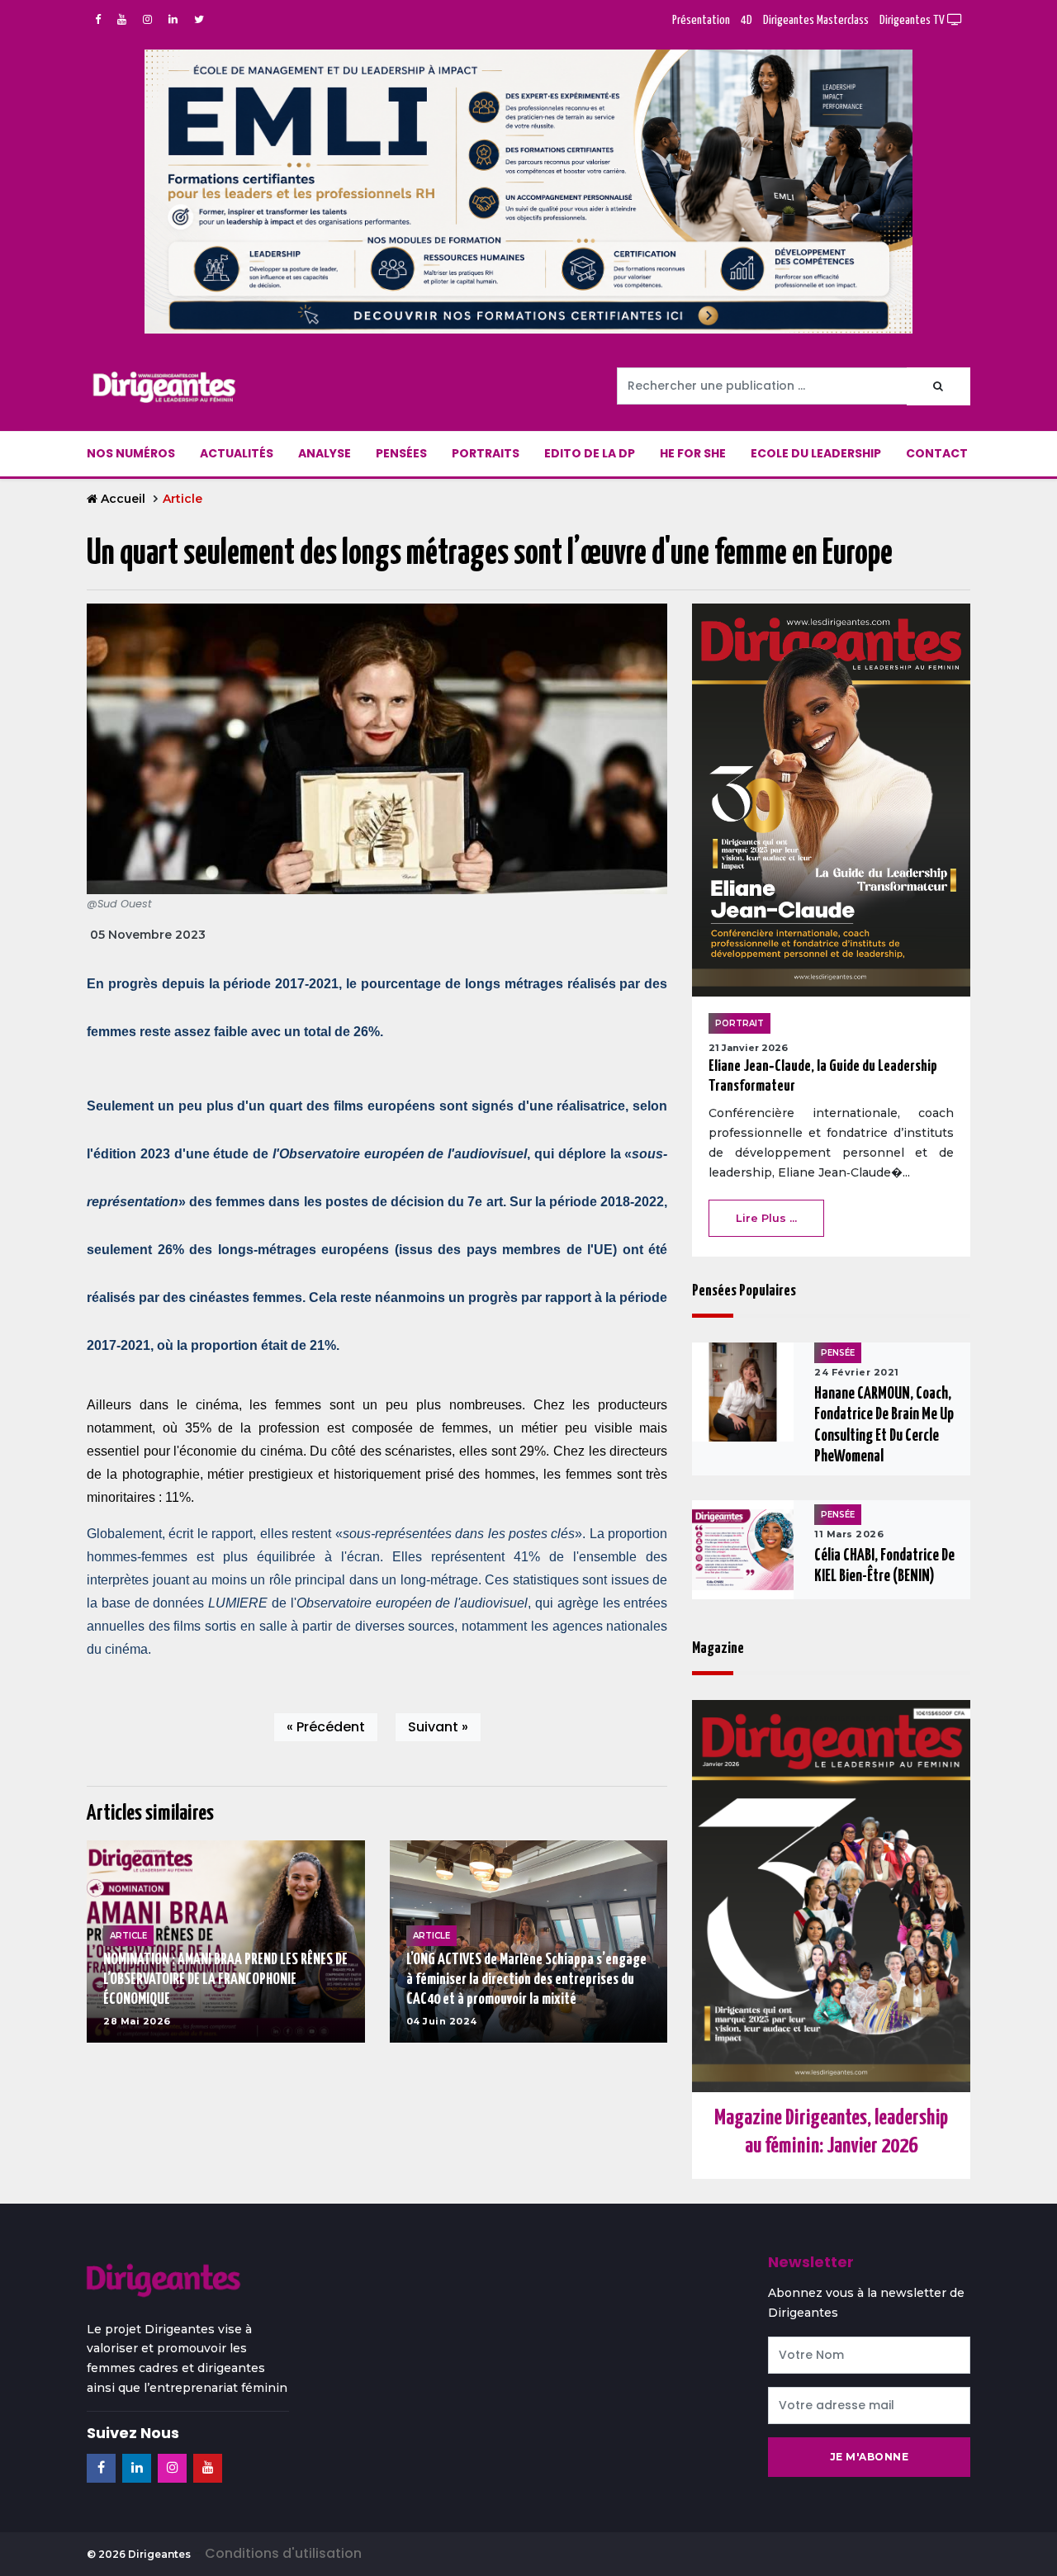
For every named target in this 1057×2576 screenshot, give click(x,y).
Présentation (701, 20)
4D (747, 20)
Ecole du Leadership (816, 453)
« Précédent (326, 1727)
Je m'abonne (870, 2457)
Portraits (486, 453)
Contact (937, 453)
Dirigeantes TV (913, 20)
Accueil (123, 499)
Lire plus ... (766, 1218)
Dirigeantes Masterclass (816, 20)
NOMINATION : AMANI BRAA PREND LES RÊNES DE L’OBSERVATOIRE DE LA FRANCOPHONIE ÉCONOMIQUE (225, 1979)
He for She (693, 453)
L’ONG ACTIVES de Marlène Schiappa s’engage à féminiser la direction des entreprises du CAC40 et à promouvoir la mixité (526, 1979)
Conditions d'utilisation (283, 2553)
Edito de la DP (590, 453)
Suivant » (438, 1727)
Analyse (325, 453)
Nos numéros (131, 453)
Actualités (237, 453)
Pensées (401, 453)
